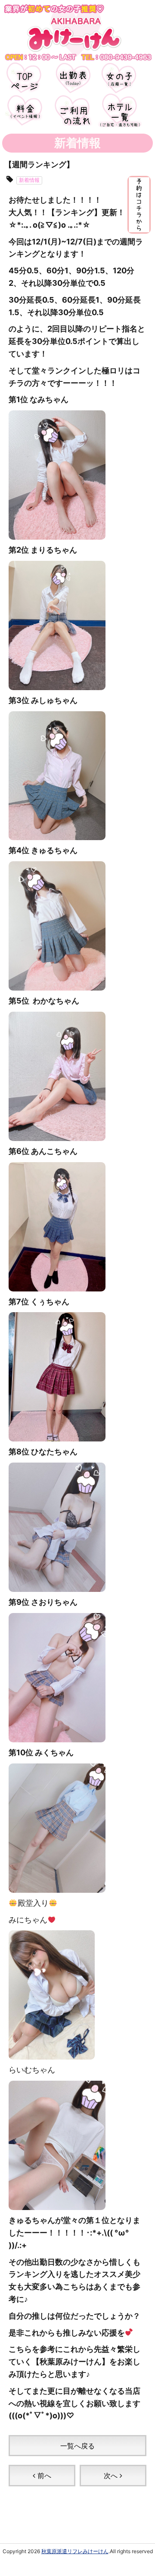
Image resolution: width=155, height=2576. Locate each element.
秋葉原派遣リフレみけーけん (75, 2551)
